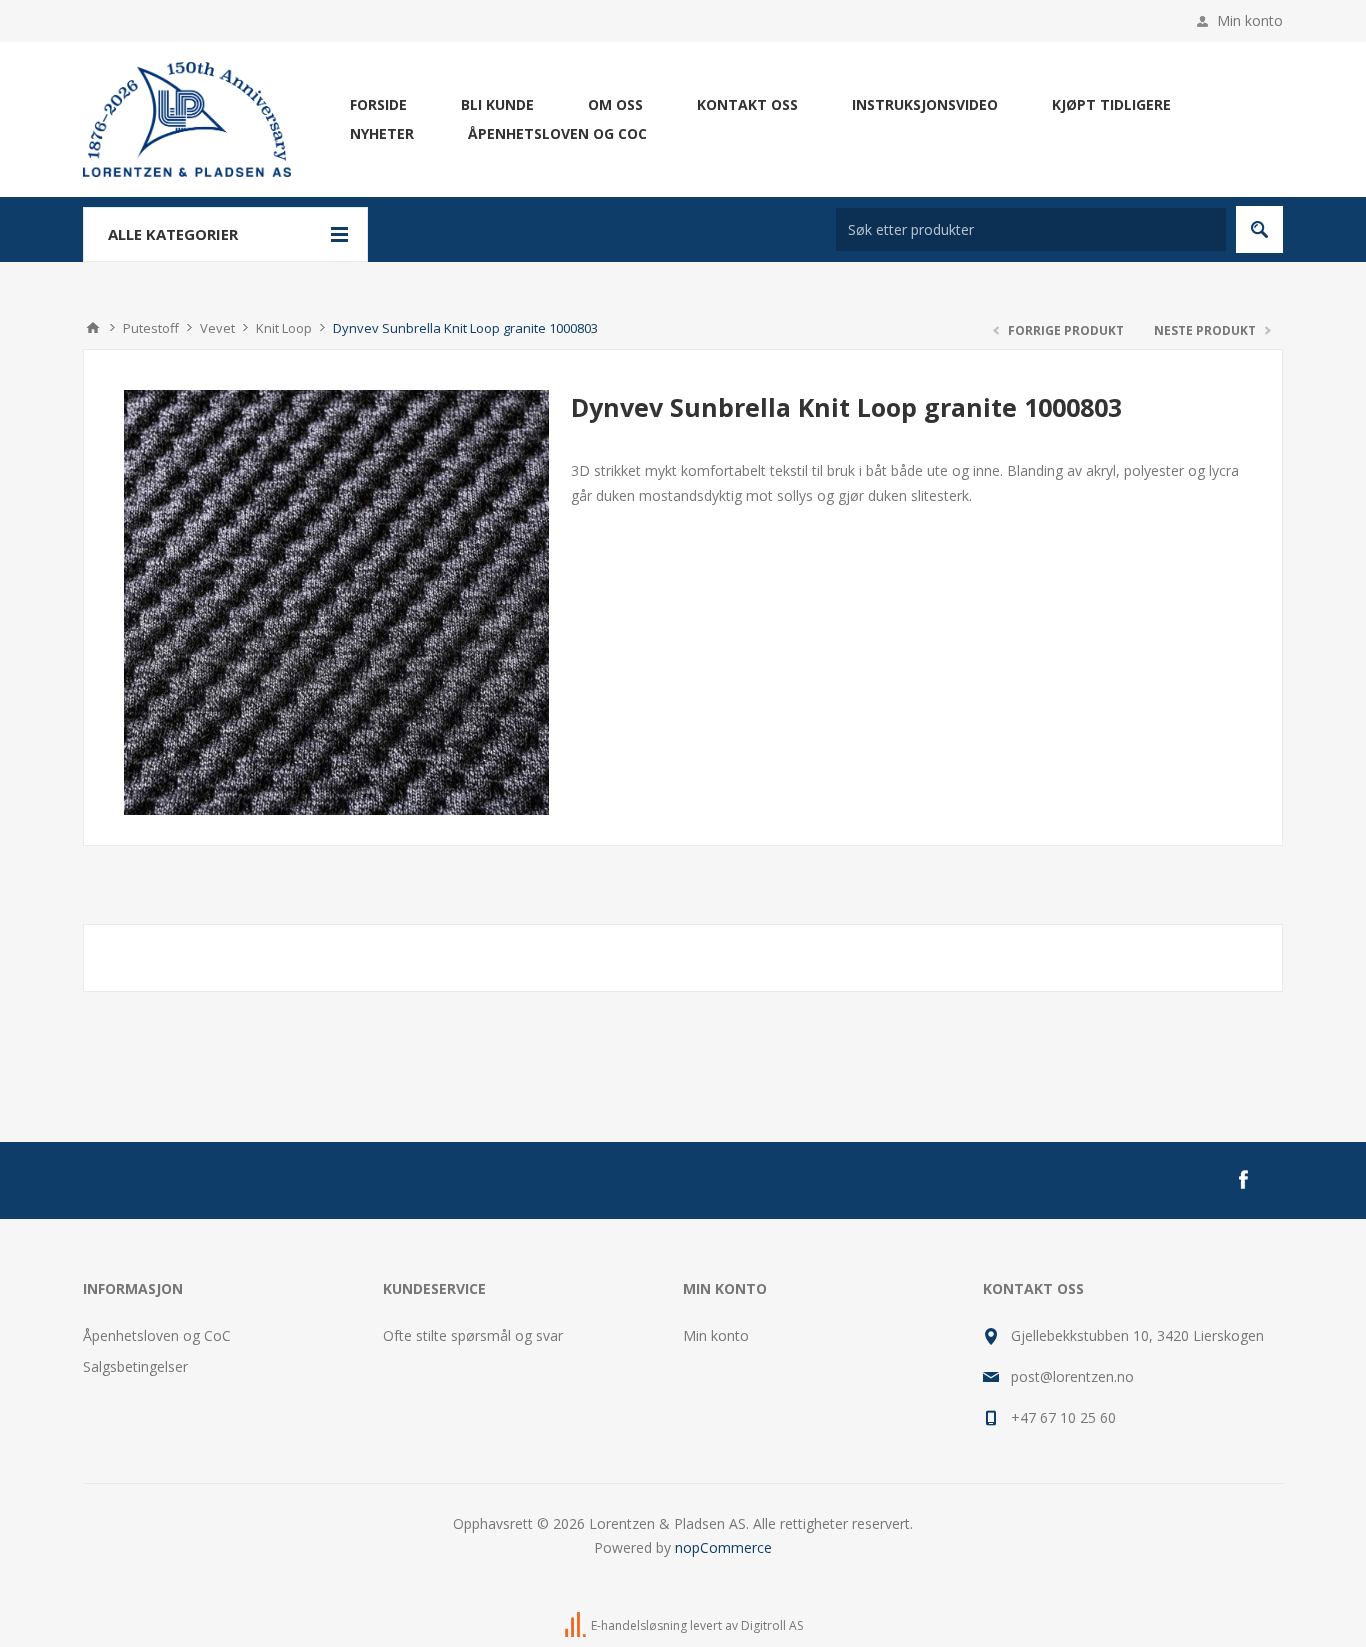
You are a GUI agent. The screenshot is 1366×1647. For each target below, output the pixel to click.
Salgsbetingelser (135, 1366)
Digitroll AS (772, 1625)
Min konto (1250, 20)
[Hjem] (93, 328)
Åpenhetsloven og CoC (157, 1335)
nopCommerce (723, 1547)
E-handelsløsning (639, 1625)
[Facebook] (1243, 1180)
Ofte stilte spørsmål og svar (473, 1335)
